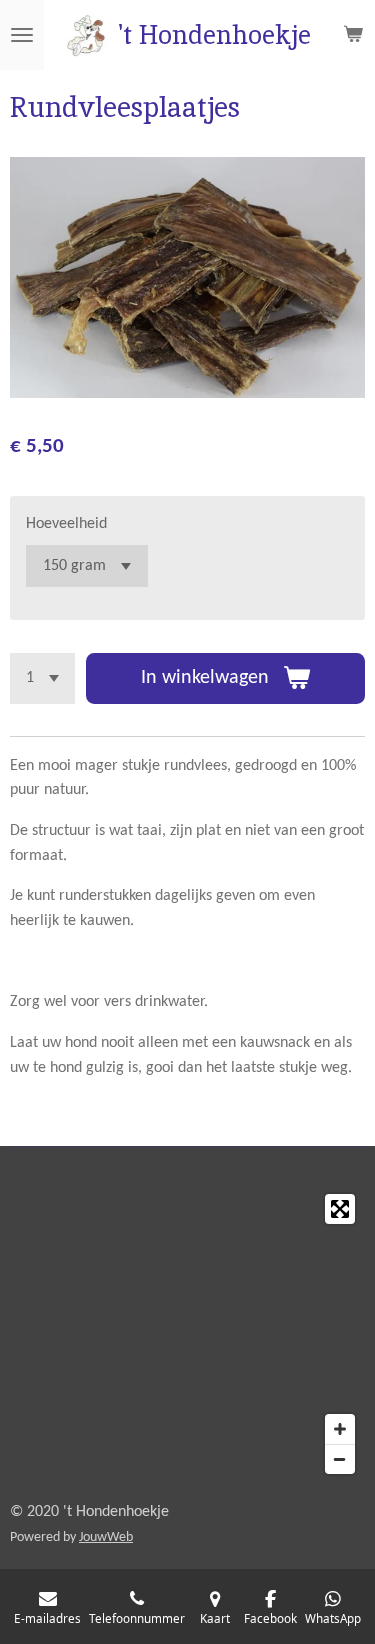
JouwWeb (106, 1537)
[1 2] (42, 678)
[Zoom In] (340, 1429)
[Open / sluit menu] (22, 35)
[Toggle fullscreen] (340, 1209)
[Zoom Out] (340, 1459)
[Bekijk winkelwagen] (353, 35)
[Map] (187, 1334)
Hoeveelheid (66, 524)
